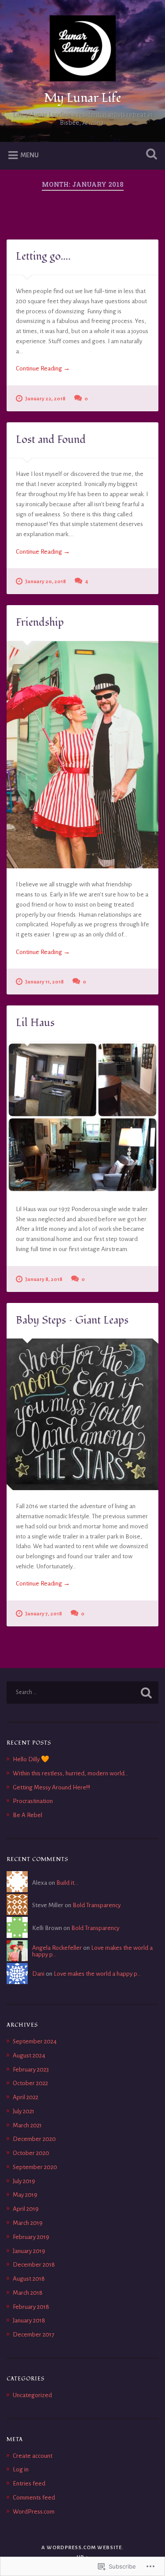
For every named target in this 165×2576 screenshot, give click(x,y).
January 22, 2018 (45, 399)
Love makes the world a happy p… (97, 1974)
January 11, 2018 (44, 982)
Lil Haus (35, 1023)
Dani (38, 1974)
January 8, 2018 (44, 1279)
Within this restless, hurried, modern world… (71, 1773)
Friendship (40, 622)
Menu (29, 155)
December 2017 (33, 2335)
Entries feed (29, 2483)
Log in (21, 2469)
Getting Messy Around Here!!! (51, 1787)
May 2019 (25, 2195)
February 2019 (31, 2237)
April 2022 (26, 2097)
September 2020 (35, 2167)
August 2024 (29, 2055)
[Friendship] (82, 755)
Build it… (67, 1883)
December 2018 (34, 2265)
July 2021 (24, 2111)
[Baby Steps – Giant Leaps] (82, 1414)
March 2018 (28, 2293)
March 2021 (27, 2125)
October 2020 (31, 2153)
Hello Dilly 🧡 (31, 1759)
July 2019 (24, 2181)
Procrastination (33, 1801)
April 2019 (26, 2209)
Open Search (150, 155)
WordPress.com (34, 2512)
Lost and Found (51, 440)
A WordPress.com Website (82, 2548)
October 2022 (30, 2083)
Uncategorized (32, 2395)
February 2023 (31, 2070)
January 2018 (29, 2320)
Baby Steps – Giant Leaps (72, 1320)
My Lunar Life (83, 98)
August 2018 (29, 2279)
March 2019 (28, 2223)
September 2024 (35, 2041)
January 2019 (29, 2251)
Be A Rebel (27, 1815)
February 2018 (31, 2307)
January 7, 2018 (44, 1614)
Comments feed (34, 2498)
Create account (33, 2456)
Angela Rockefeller (57, 1948)
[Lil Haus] (82, 1117)
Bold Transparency (97, 1905)
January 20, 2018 (46, 582)
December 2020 (34, 2139)
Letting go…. (43, 256)
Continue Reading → (43, 368)
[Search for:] (82, 1693)
